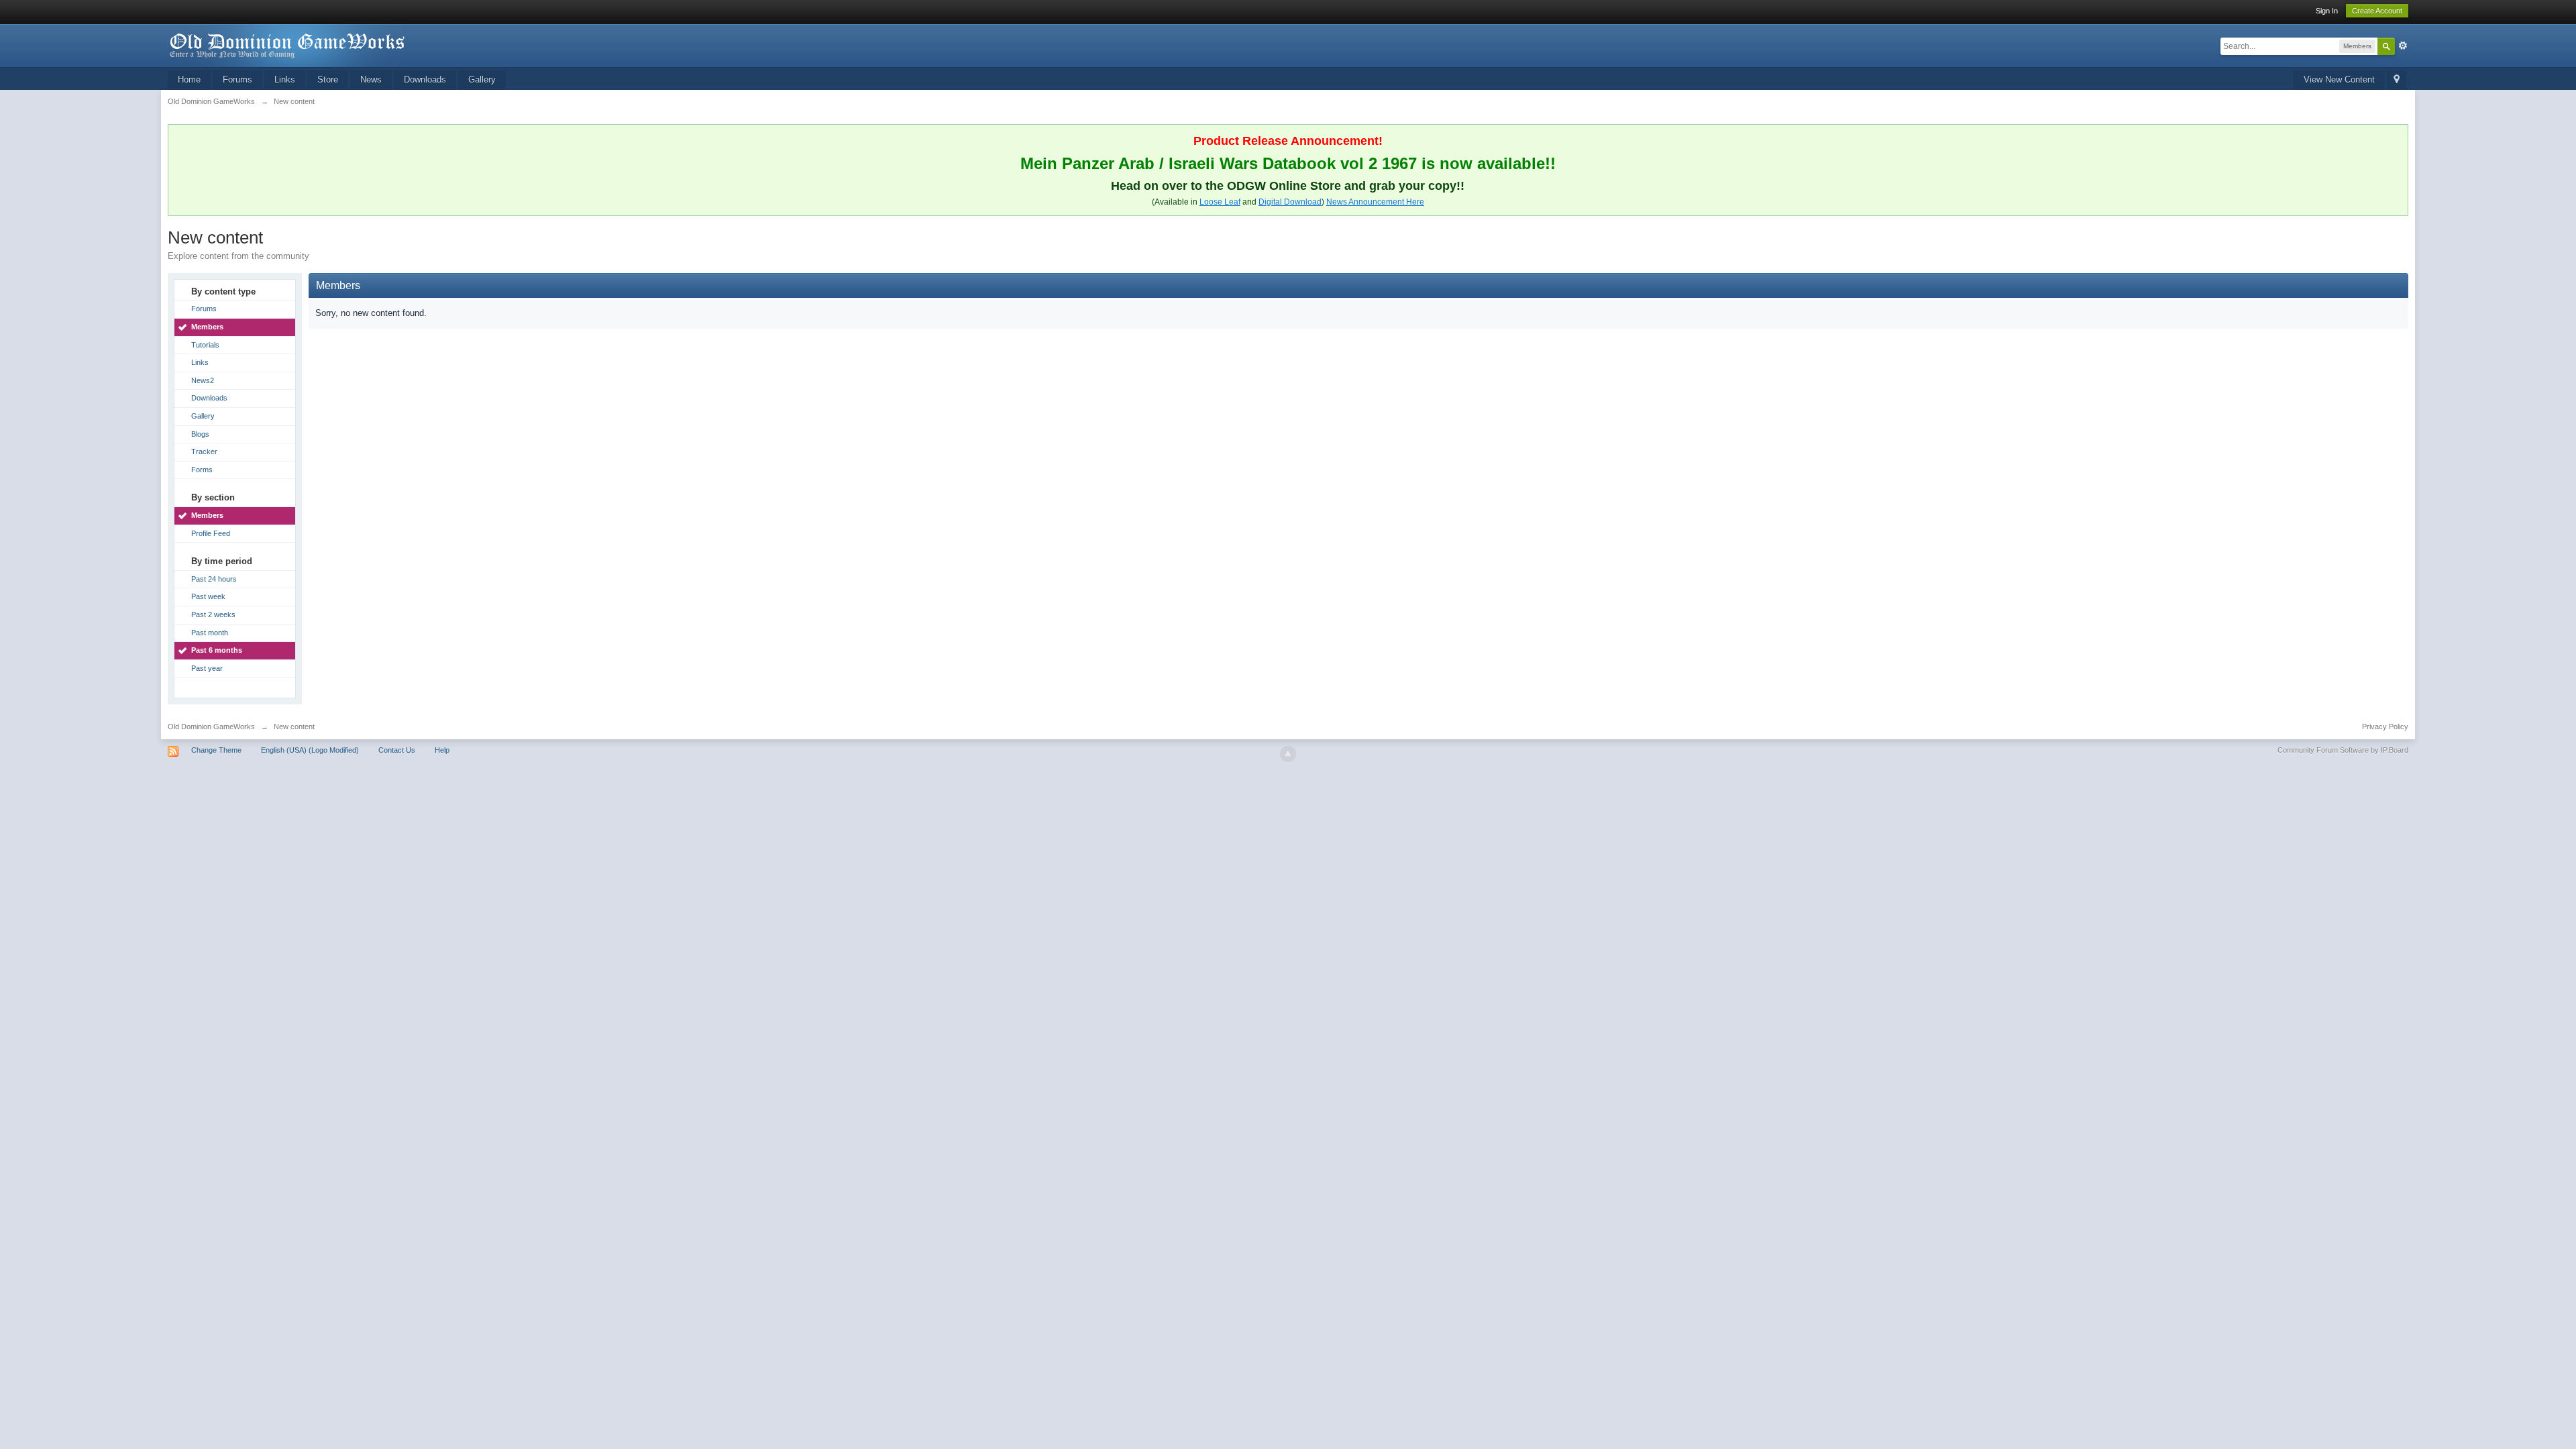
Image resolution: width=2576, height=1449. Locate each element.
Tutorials (205, 345)
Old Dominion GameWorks (211, 727)
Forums (237, 79)
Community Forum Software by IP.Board (2343, 750)
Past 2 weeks (213, 614)
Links (285, 79)
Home (189, 79)
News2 (203, 380)
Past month (210, 633)
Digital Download (1290, 202)
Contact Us (397, 750)
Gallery (482, 79)
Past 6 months (217, 650)
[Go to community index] (288, 45)
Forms (202, 470)
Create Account (2377, 11)
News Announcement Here (1375, 202)
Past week (208, 596)
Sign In (2327, 11)
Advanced (2403, 46)
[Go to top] (1288, 754)
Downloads (425, 79)
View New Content (2339, 79)
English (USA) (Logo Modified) (310, 750)
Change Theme (216, 750)
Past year (207, 668)
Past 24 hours (214, 579)
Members (207, 327)
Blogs (200, 434)
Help (442, 750)
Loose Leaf (1220, 202)
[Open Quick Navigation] (2397, 80)
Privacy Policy (2385, 727)
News (371, 79)
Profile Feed (211, 533)
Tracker (204, 451)
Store (328, 79)
